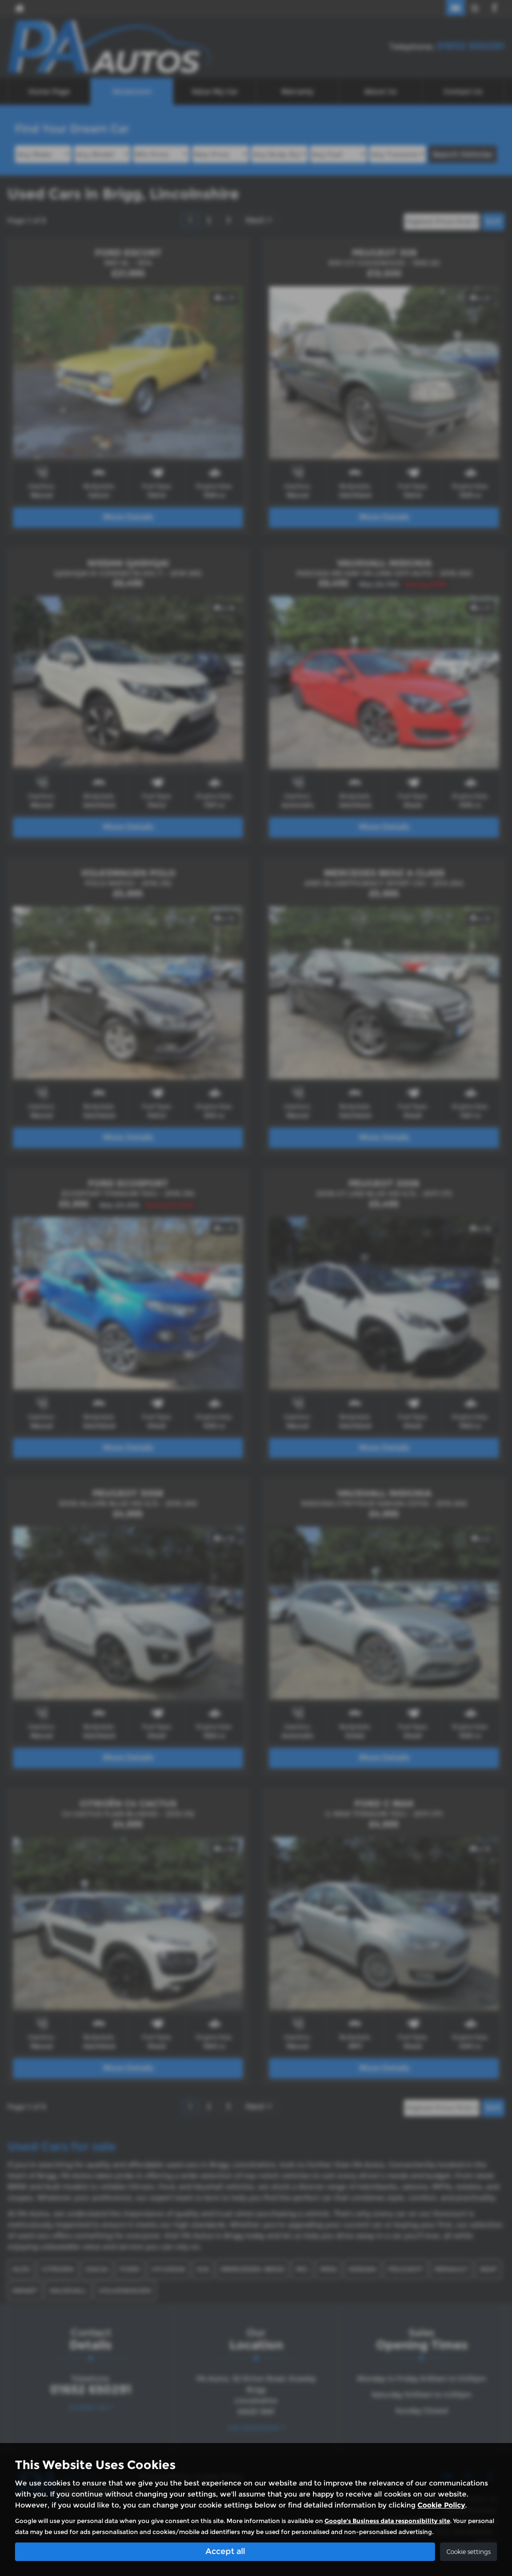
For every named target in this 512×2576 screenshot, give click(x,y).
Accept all (225, 2551)
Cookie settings (468, 2552)
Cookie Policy (441, 2505)
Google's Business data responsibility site (387, 2521)
